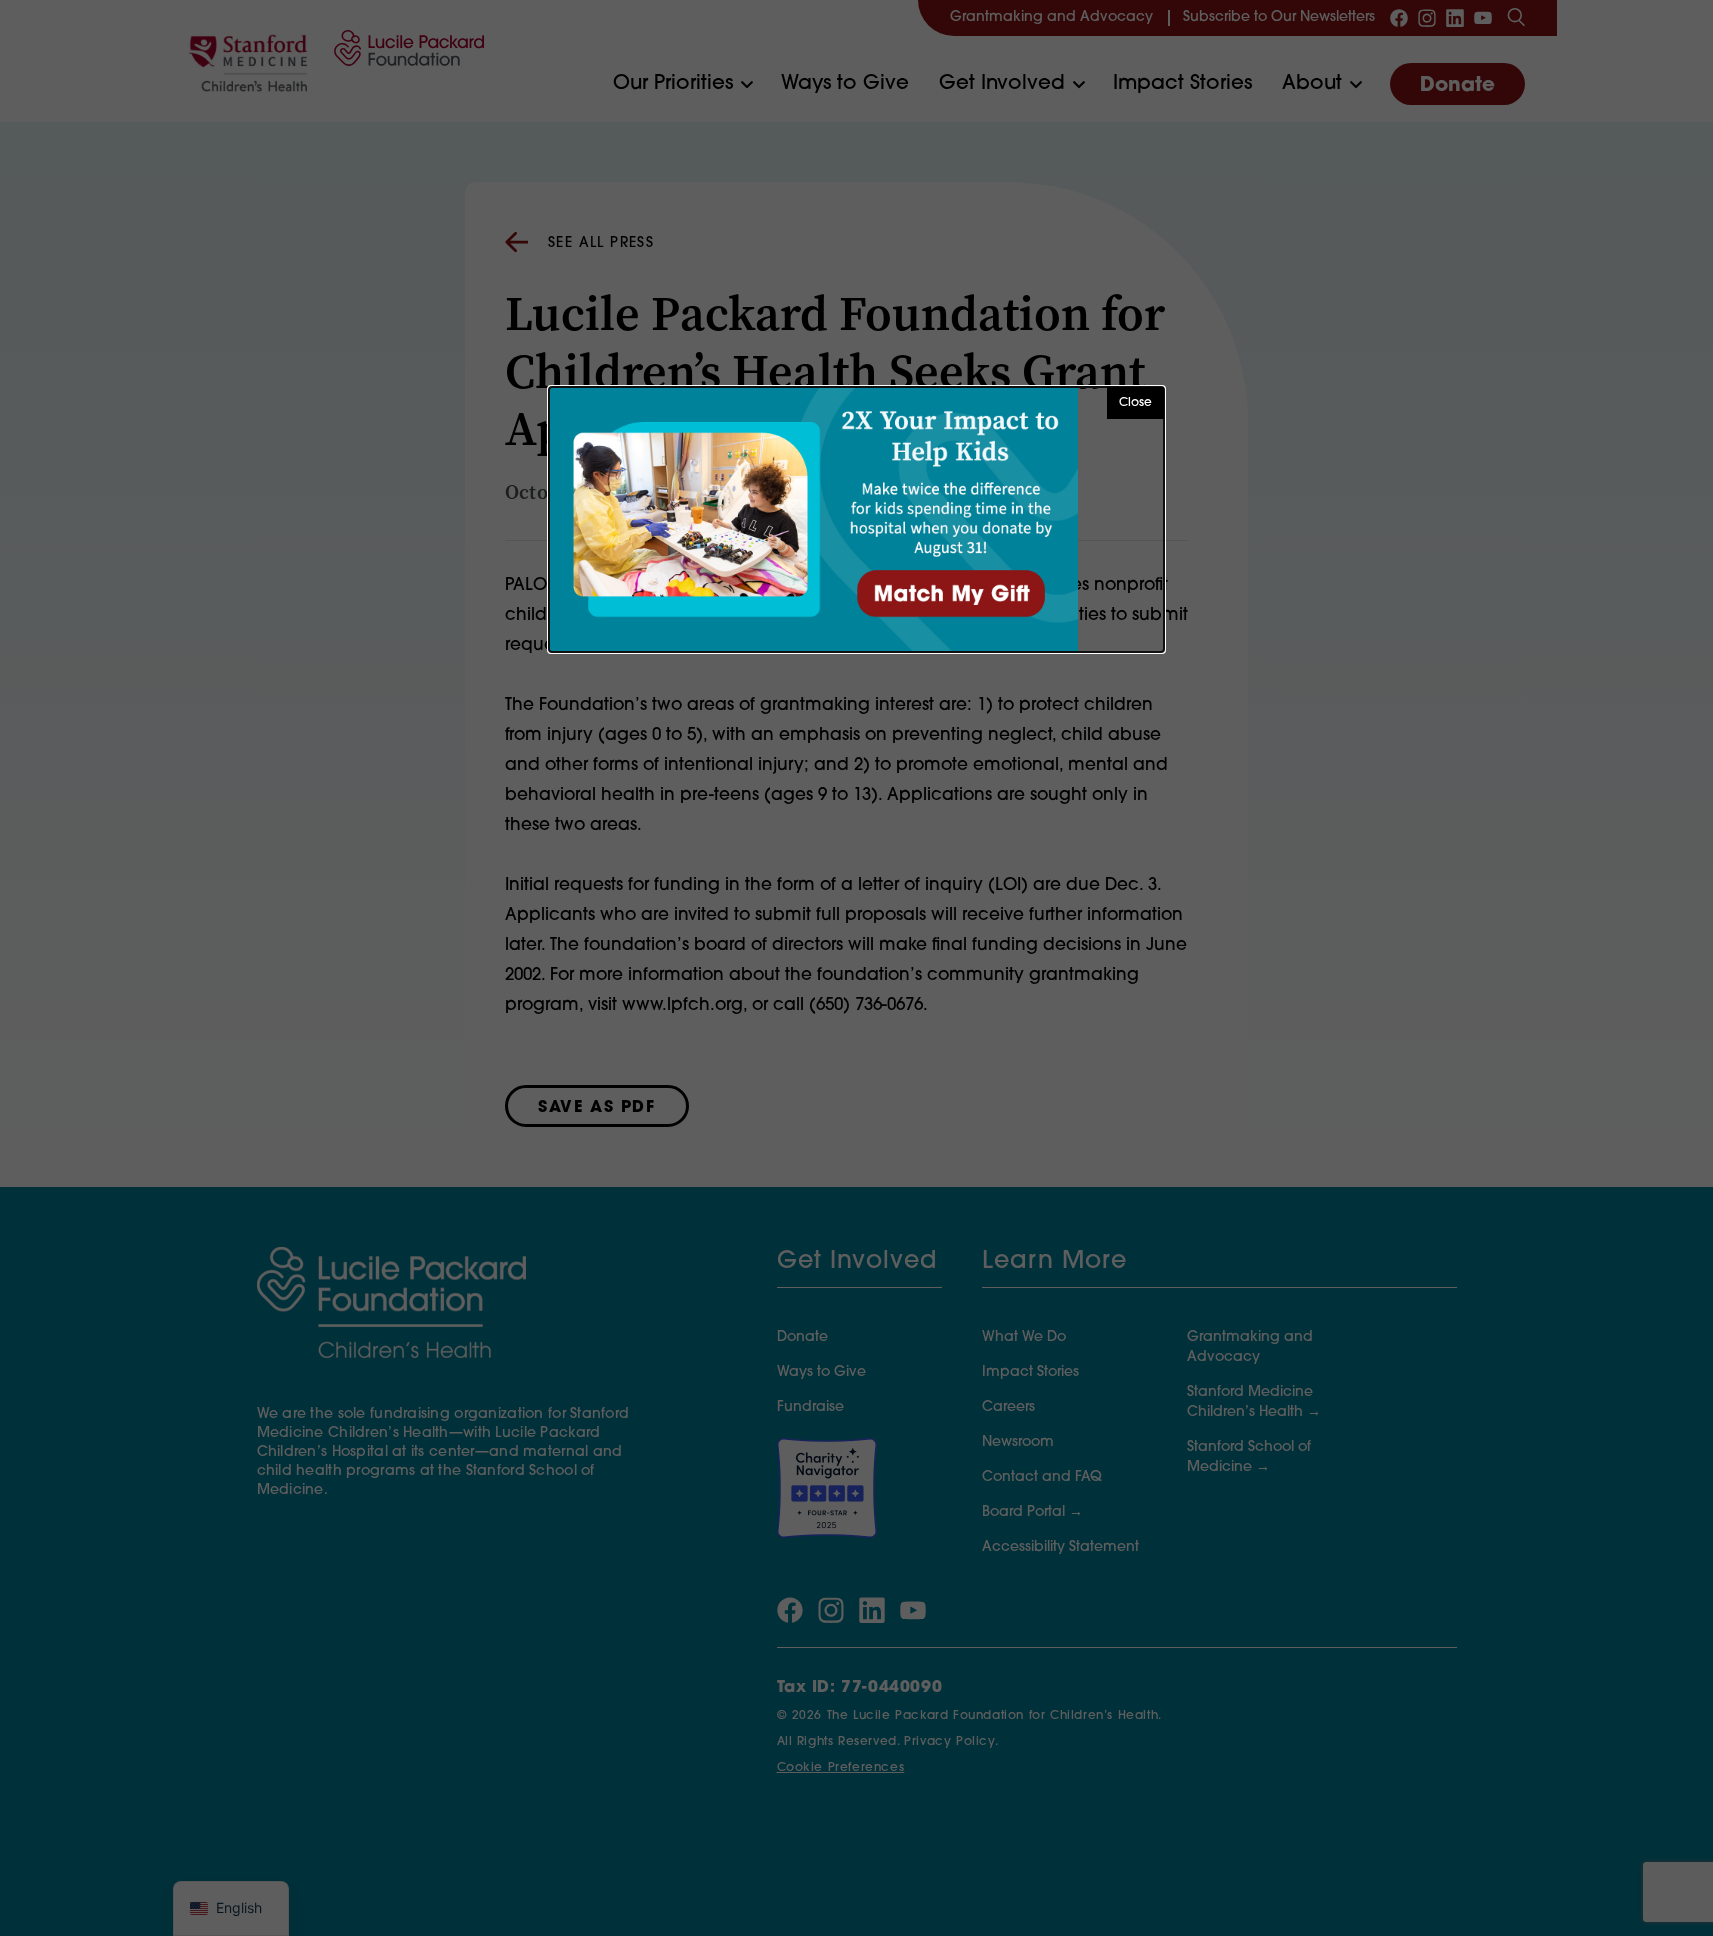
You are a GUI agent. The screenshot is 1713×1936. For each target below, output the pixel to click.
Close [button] (1135, 403)
